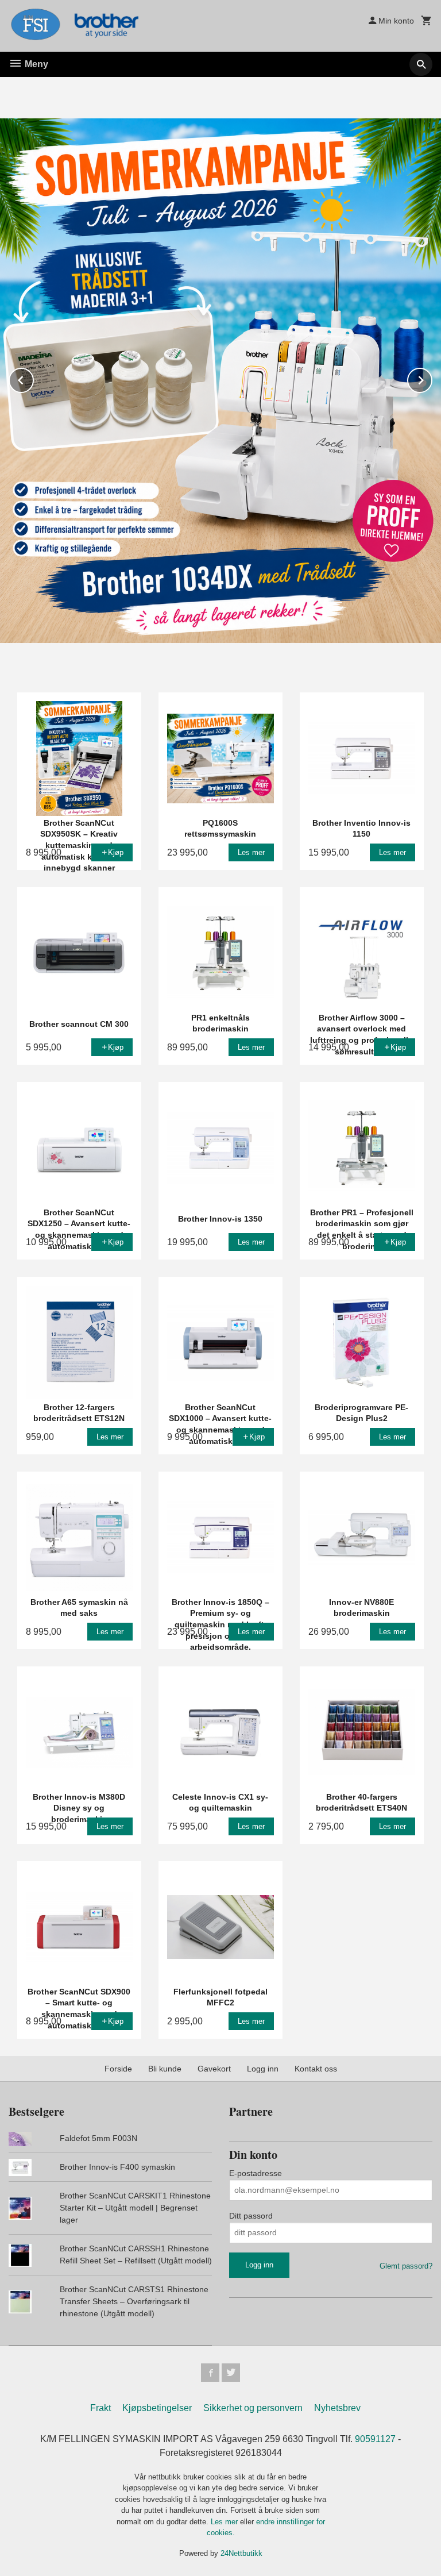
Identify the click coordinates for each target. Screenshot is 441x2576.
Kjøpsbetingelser (157, 2408)
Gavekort (214, 2069)
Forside (118, 2069)
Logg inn (263, 2069)
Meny (35, 64)
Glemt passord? (406, 2266)
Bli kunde (165, 2069)
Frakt (100, 2408)
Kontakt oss (316, 2069)
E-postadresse (256, 2173)
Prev (33, 378)
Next (432, 378)
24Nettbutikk (241, 2553)
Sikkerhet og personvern (253, 2408)
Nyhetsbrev (337, 2408)
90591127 (375, 2439)
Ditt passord (251, 2216)
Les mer (225, 2522)
